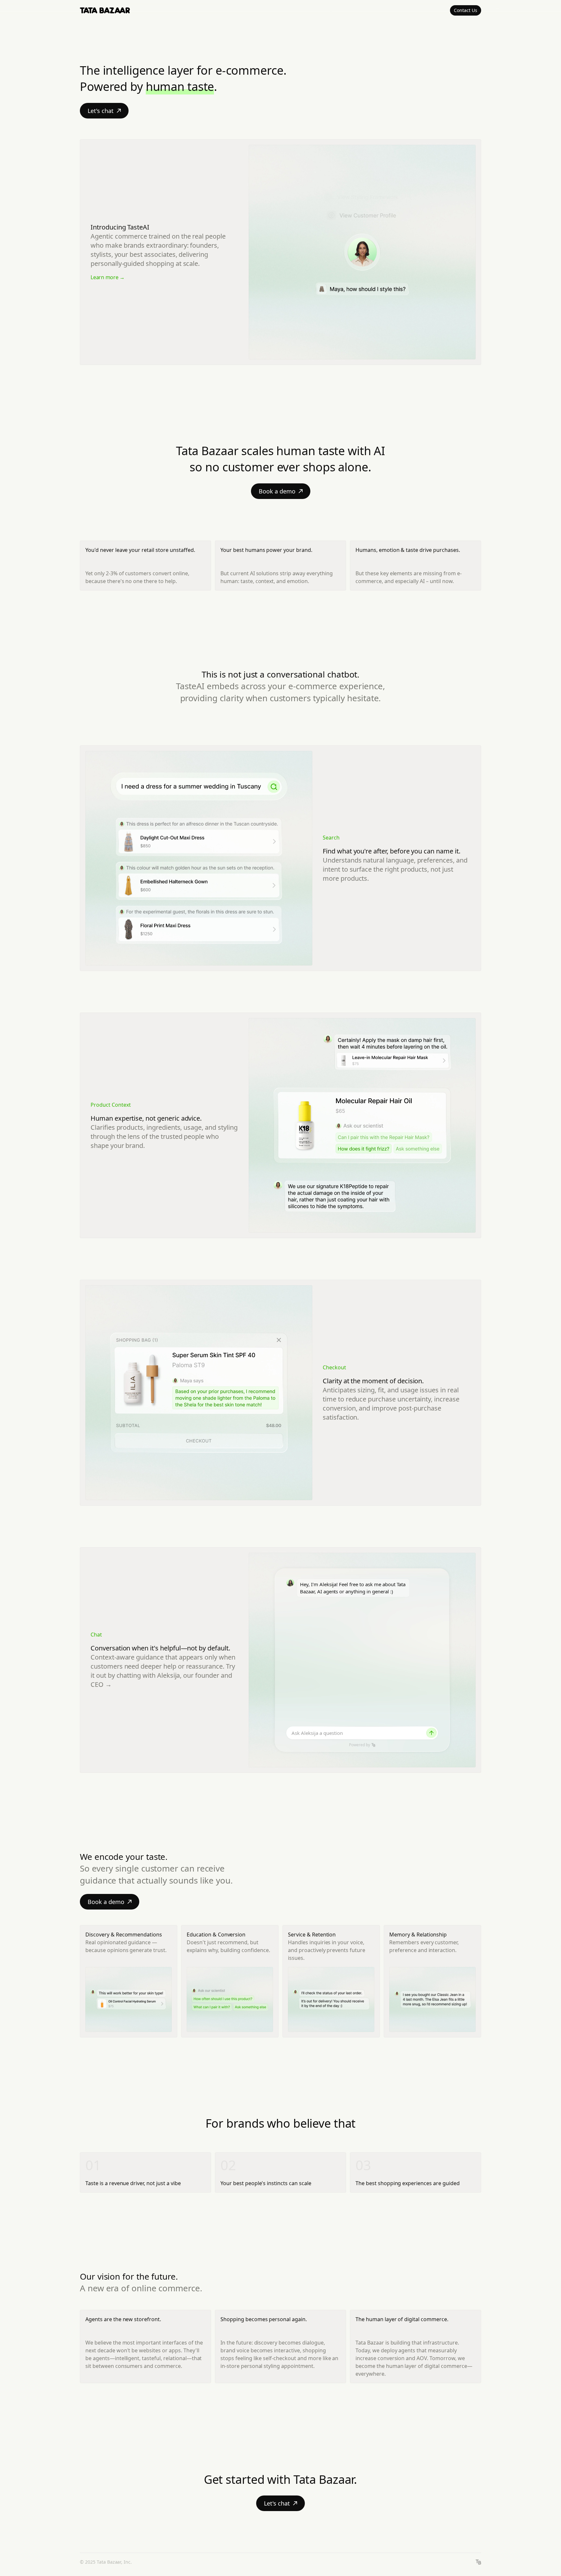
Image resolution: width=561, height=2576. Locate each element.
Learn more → (108, 277)
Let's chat (101, 111)
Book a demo (277, 491)
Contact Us (466, 10)
